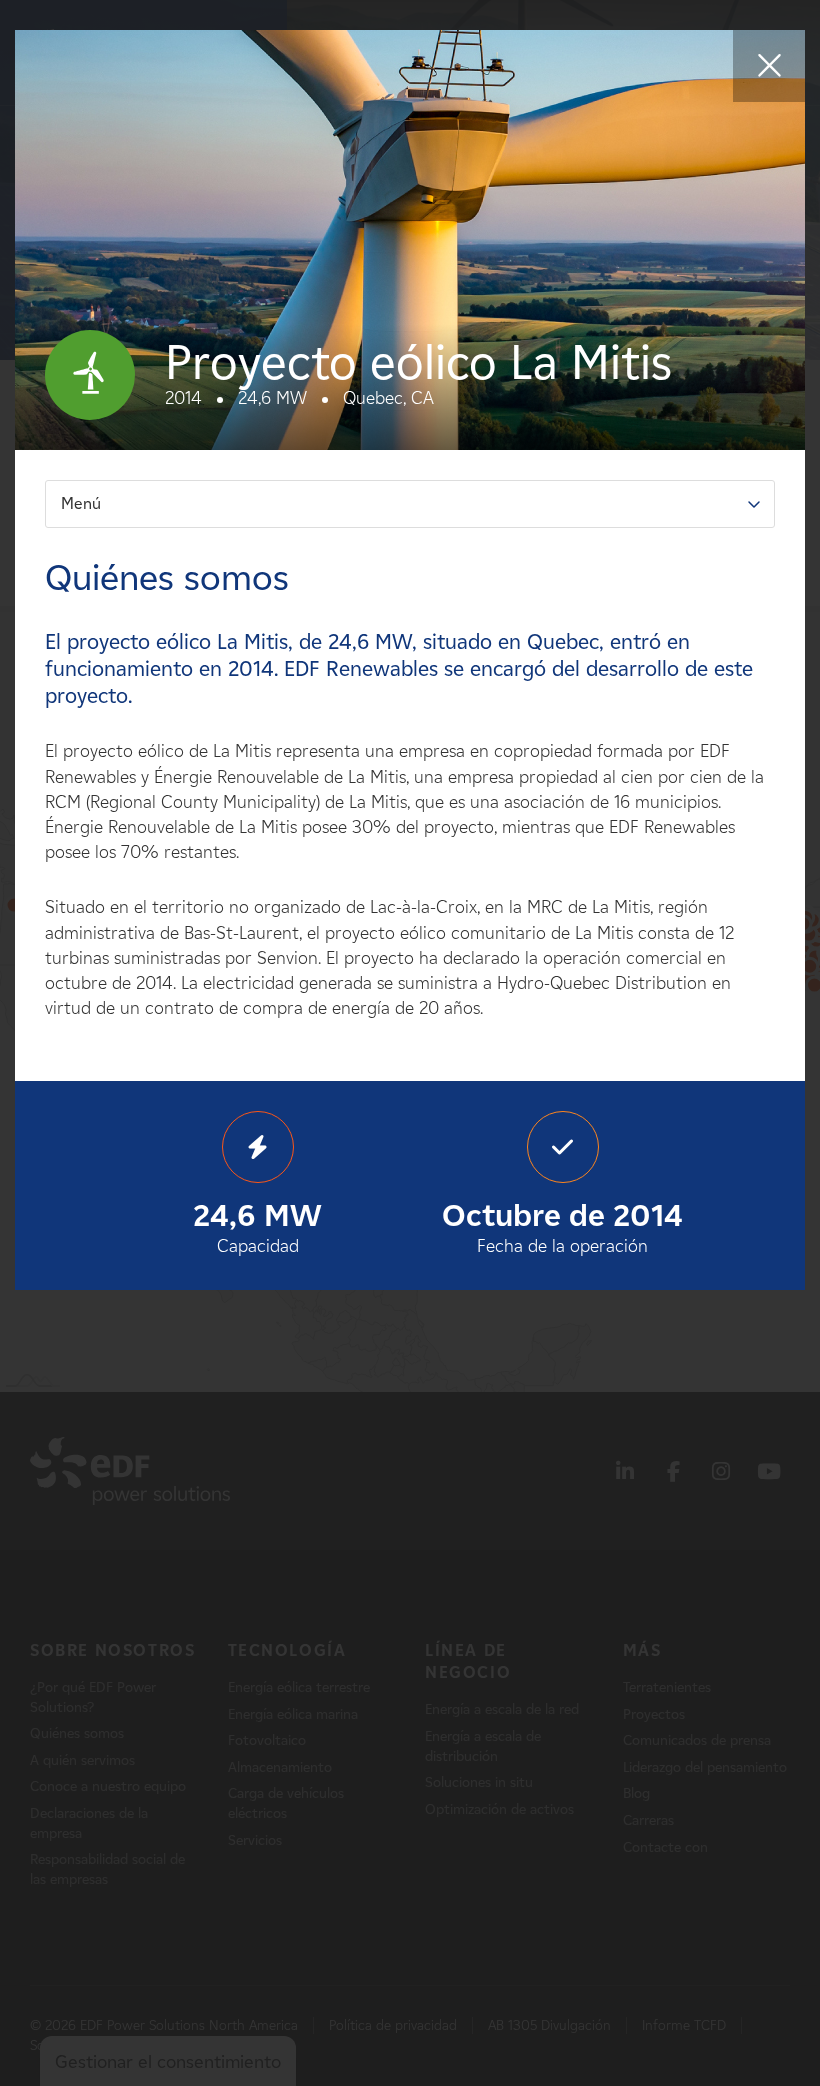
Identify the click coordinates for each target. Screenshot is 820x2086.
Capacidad (257, 1227)
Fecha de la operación (562, 1227)
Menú (81, 503)
